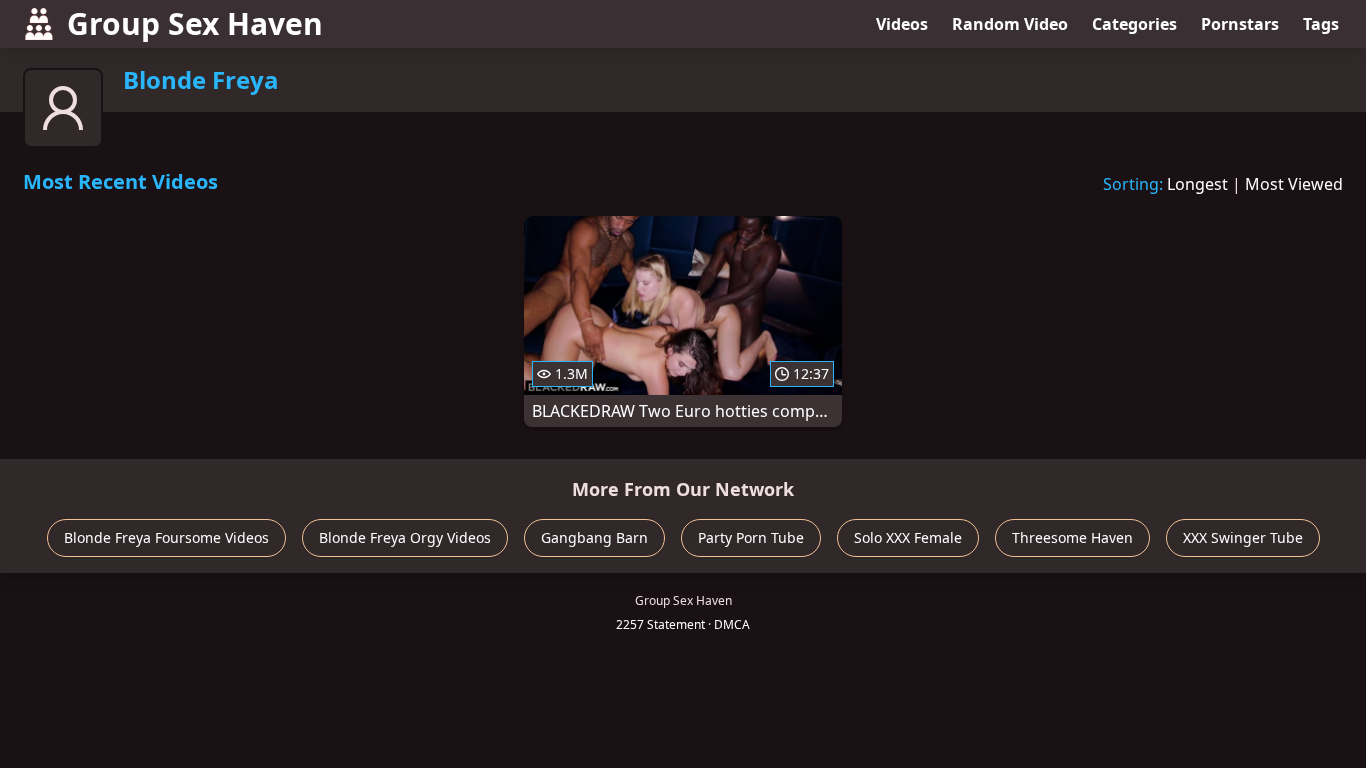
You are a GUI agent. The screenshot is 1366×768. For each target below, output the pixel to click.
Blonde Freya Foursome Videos (166, 537)
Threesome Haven (1072, 537)
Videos (902, 24)
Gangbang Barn (594, 537)
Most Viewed (1294, 184)
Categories (1134, 24)
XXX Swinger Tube (1243, 537)
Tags (1321, 24)
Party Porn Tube (751, 537)
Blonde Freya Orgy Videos (405, 537)
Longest (1197, 184)
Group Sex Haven (195, 23)
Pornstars (1240, 24)
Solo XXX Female (908, 537)
